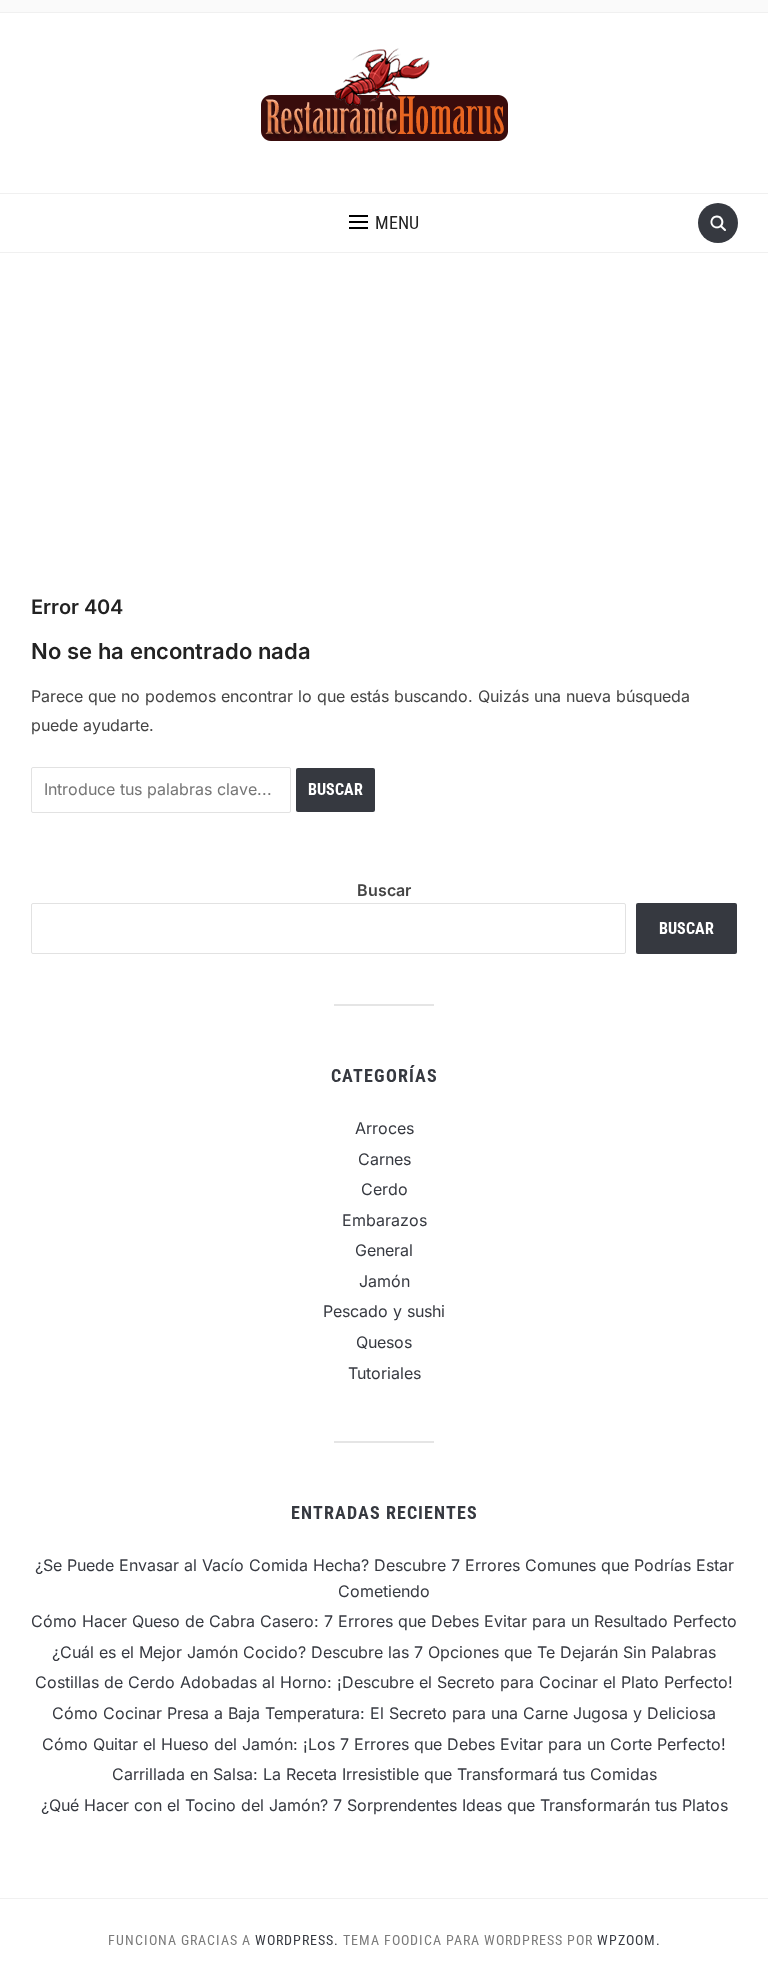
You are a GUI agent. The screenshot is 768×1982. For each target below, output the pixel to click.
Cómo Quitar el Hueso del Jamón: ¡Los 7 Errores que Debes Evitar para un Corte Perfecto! (384, 1744)
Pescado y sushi (384, 1311)
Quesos (384, 1342)
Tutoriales (384, 1373)
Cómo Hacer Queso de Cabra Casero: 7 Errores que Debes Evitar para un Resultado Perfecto (384, 1621)
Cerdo (384, 1189)
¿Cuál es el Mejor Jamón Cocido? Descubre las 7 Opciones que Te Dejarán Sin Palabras (384, 1652)
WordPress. (297, 1940)
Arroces (384, 1128)
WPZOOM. (629, 1940)
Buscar (384, 890)
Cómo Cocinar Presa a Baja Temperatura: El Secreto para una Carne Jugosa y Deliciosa (384, 1713)
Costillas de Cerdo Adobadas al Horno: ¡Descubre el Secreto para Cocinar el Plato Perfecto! (384, 1682)
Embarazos (384, 1220)
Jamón (384, 1281)
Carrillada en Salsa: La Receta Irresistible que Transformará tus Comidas (384, 1774)
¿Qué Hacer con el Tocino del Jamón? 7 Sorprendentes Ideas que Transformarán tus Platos (384, 1805)
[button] (384, 223)
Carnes (384, 1159)
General (384, 1250)
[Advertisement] (384, 443)
